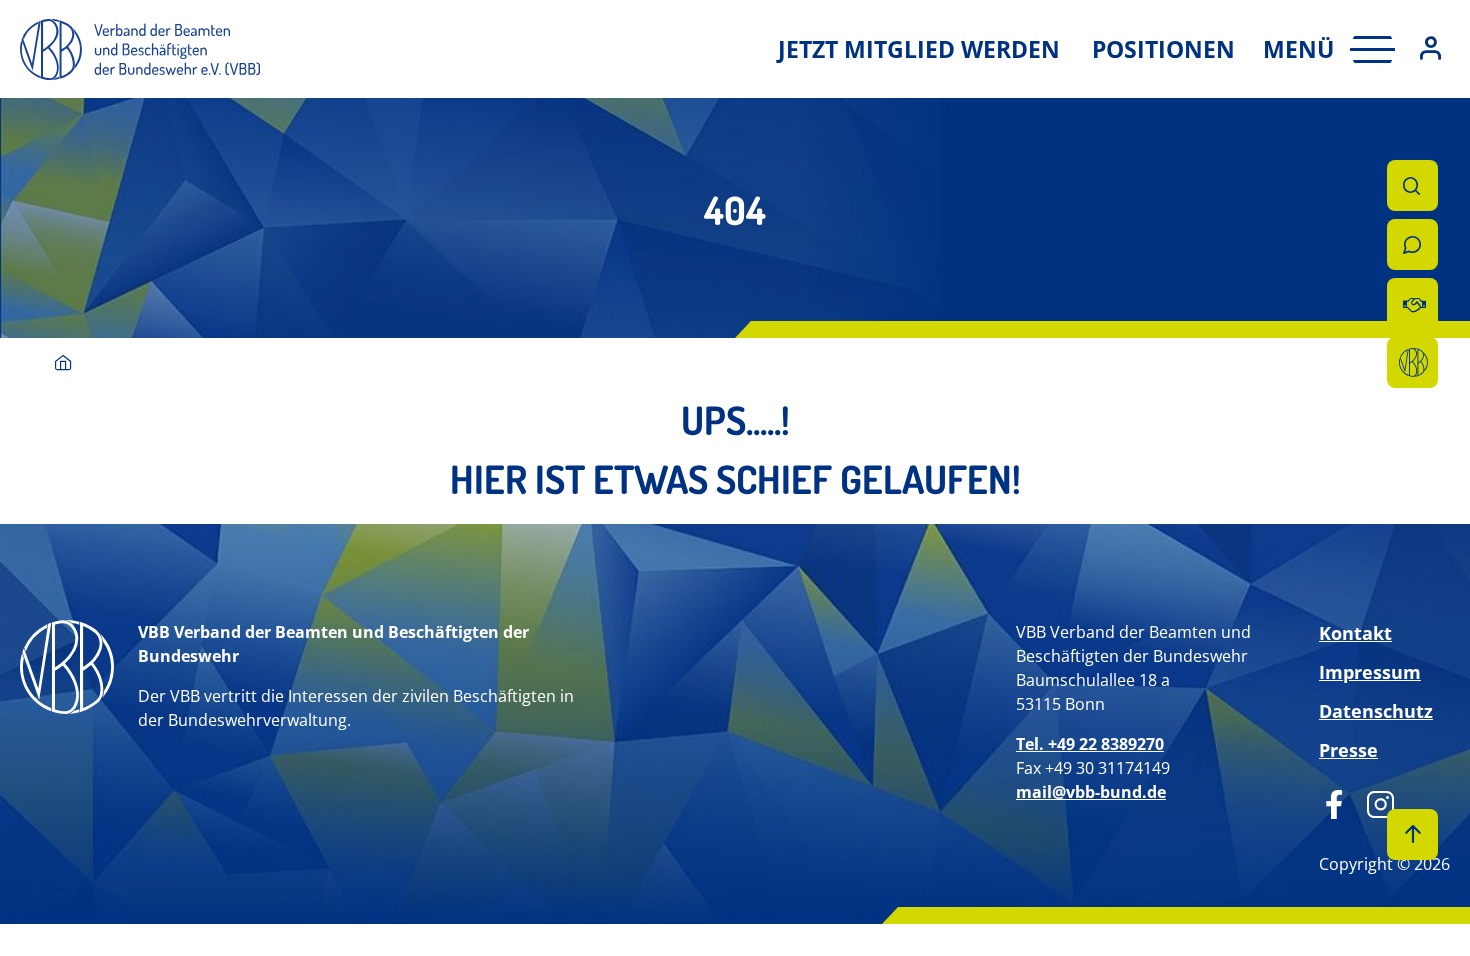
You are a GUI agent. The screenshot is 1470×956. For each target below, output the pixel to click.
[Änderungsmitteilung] (1412, 303)
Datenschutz (1376, 711)
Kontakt (1355, 633)
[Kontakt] (1412, 244)
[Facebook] (1334, 802)
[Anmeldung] (1430, 49)
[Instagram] (1373, 802)
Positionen (1163, 49)
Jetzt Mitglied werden (919, 49)
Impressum (1370, 672)
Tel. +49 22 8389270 (1090, 744)
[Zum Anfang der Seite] (1412, 834)
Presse (1348, 750)
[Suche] (1412, 185)
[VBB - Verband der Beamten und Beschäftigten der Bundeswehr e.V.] (63, 364)
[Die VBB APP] (1412, 362)
